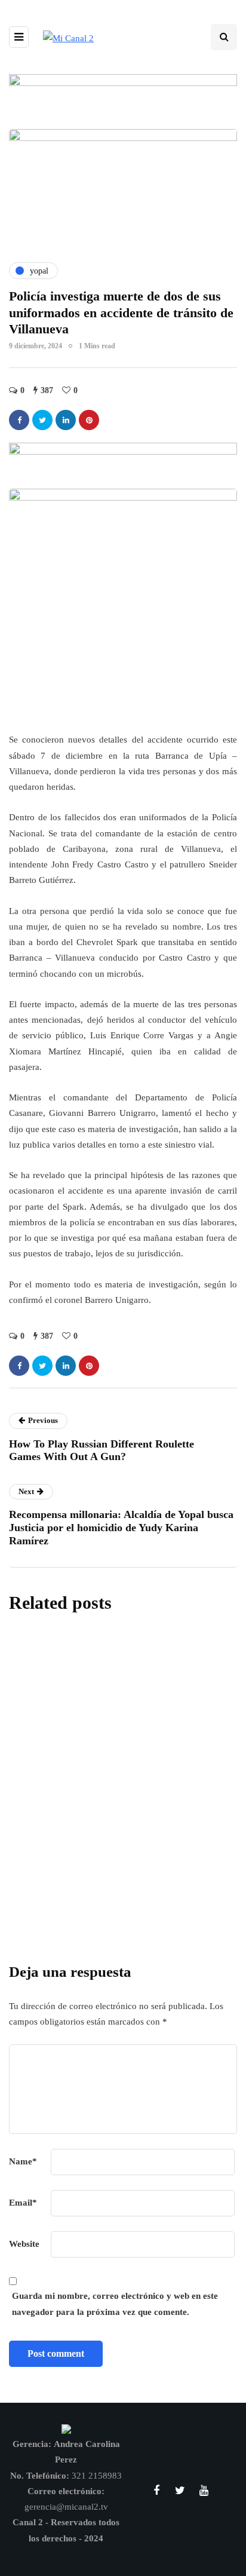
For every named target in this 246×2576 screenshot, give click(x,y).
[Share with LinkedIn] (66, 420)
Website (24, 2244)
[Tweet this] (42, 420)
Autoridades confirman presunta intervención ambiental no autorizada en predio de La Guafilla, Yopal (122, 1856)
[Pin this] (89, 420)
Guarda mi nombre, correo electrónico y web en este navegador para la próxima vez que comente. (115, 2304)
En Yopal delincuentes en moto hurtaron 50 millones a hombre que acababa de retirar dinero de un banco (122, 1741)
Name (23, 2161)
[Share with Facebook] (19, 420)
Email (23, 2203)
